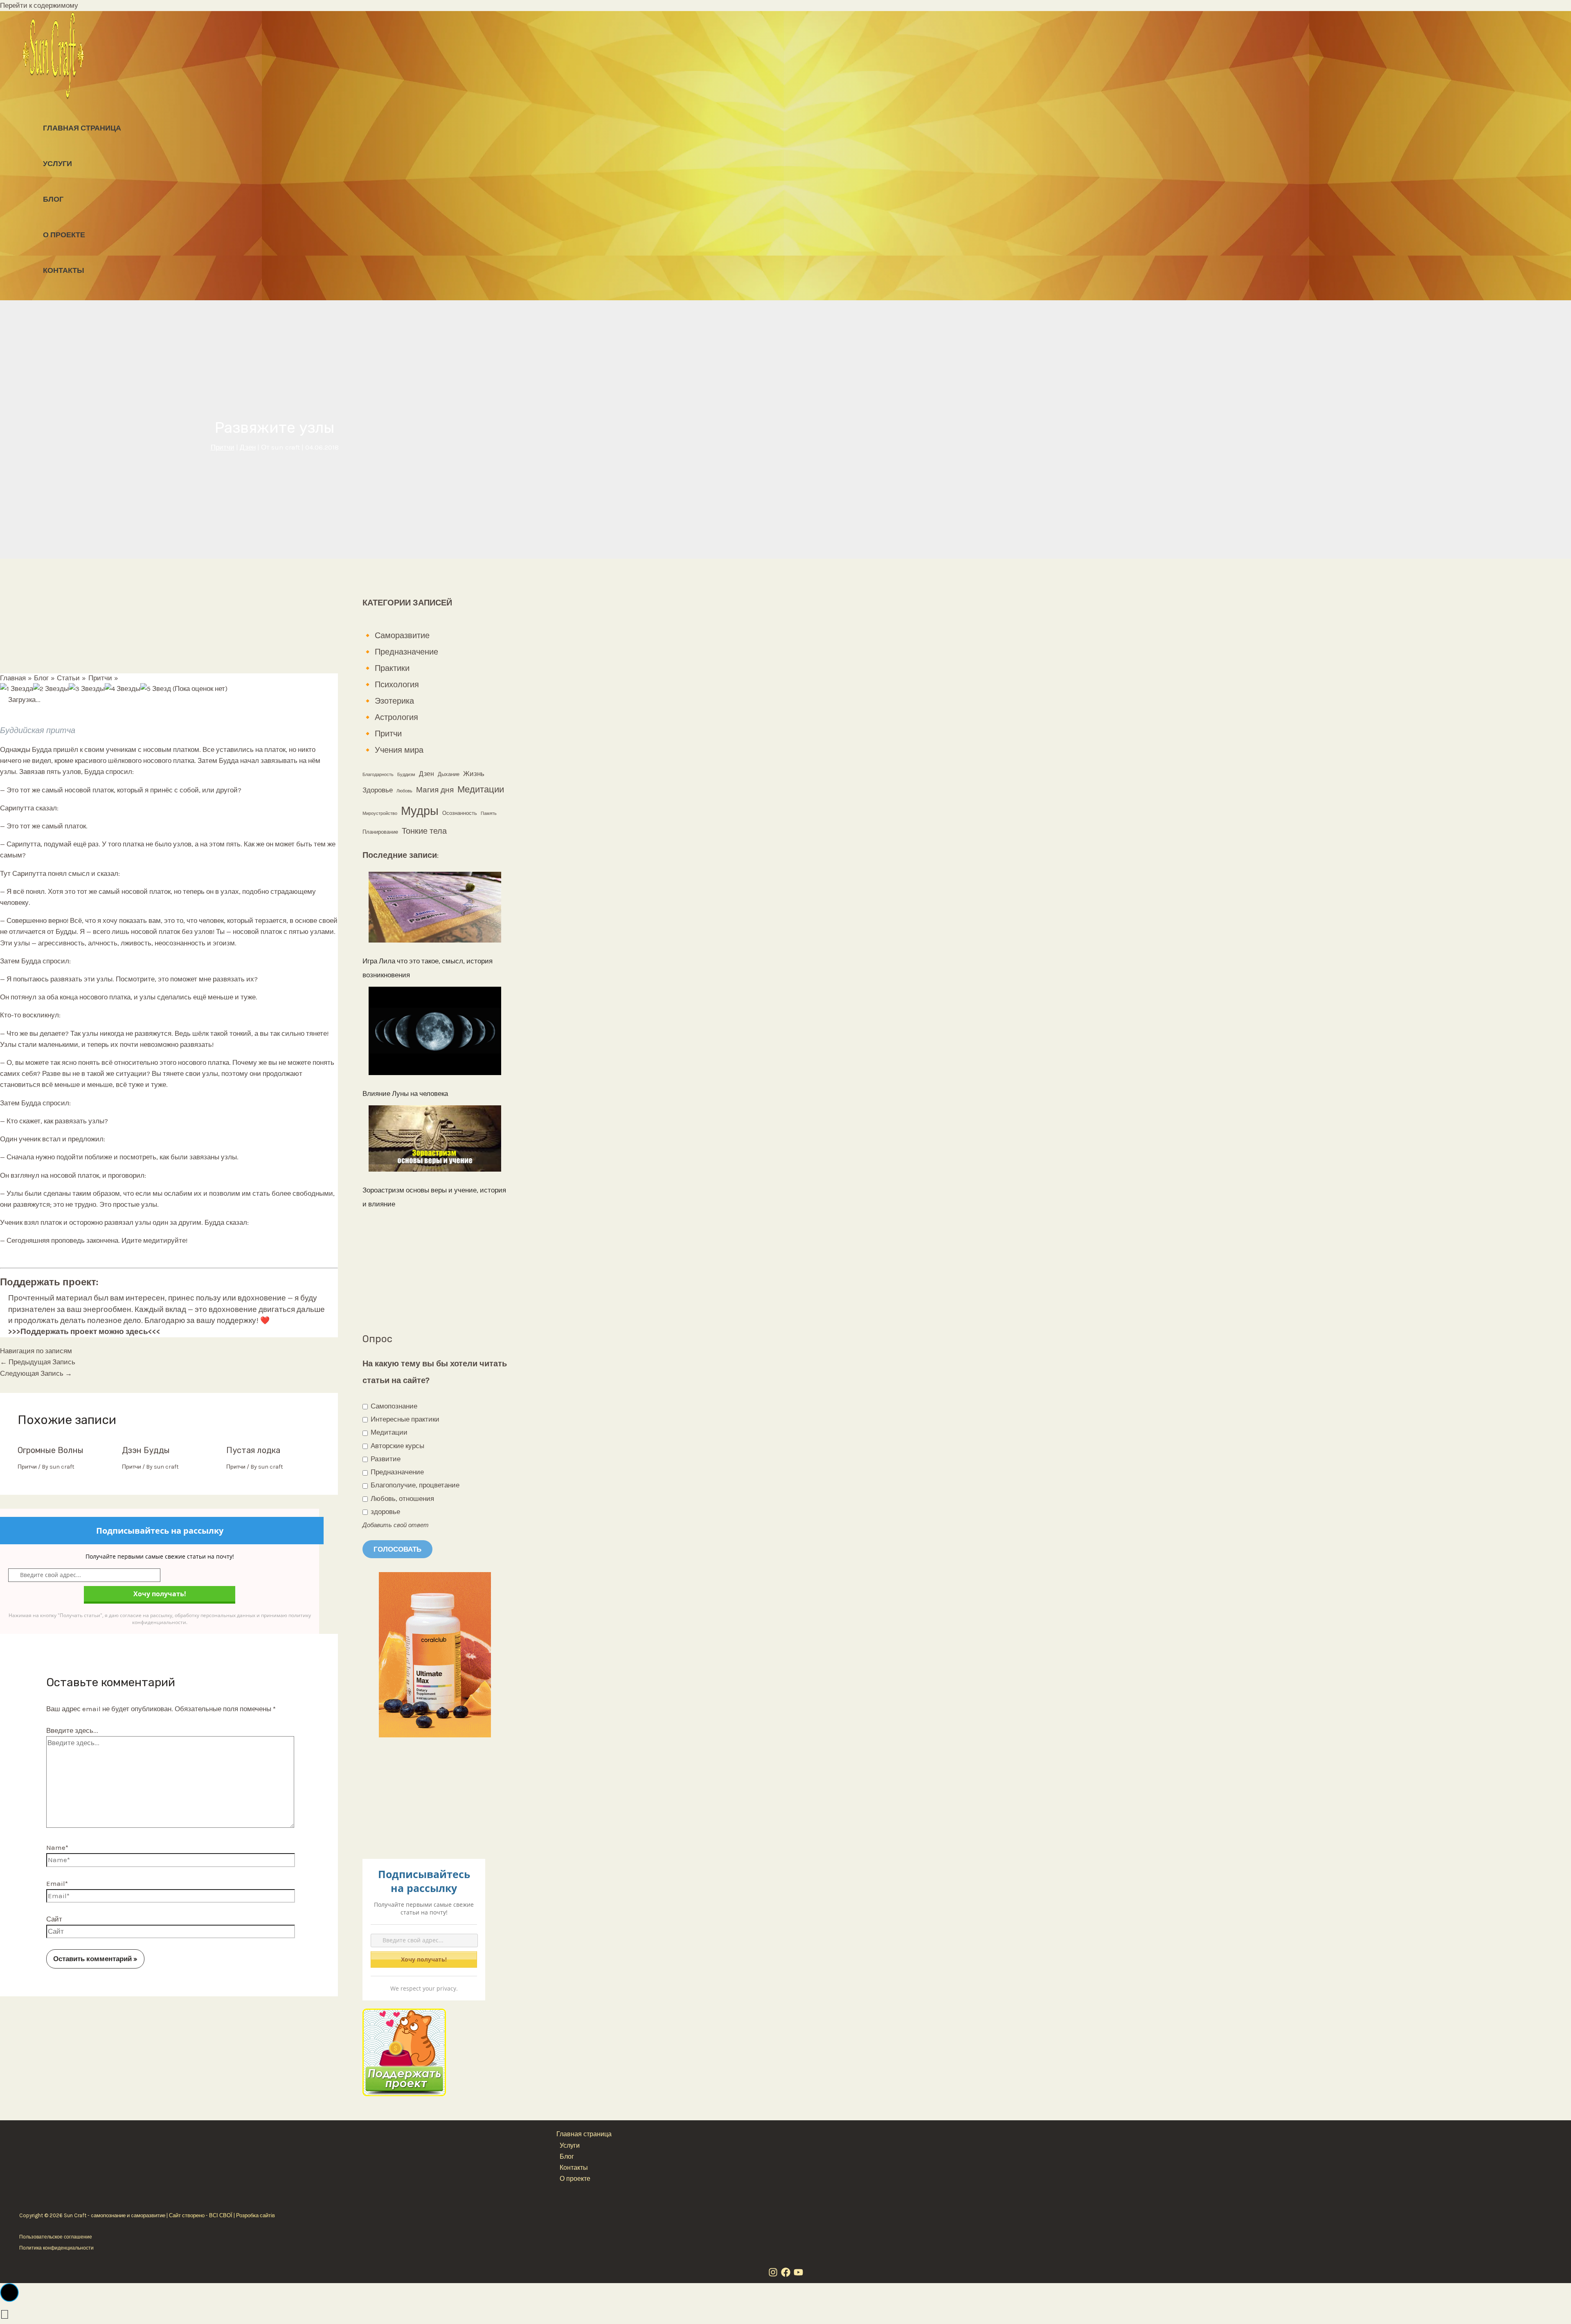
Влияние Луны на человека (405, 1093)
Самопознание (393, 1406)
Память (489, 813)
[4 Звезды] (123, 689)
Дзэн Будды (146, 1450)
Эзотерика (394, 701)
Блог (53, 199)
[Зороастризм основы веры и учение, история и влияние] (435, 1141)
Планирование (380, 832)
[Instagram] (773, 2275)
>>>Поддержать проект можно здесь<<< (84, 1332)
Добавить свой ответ (396, 1525)
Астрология (396, 717)
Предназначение (406, 652)
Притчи (223, 447)
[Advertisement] (169, 616)
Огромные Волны (51, 1450)
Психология (397, 685)
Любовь (404, 791)
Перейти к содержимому (39, 5)
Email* (57, 1883)
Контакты (64, 270)
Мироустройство (380, 813)
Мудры (420, 811)
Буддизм (406, 775)
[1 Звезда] (17, 689)
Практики (392, 668)
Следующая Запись (36, 1373)
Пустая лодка (253, 1450)
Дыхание (449, 774)
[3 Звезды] (87, 689)
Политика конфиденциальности (56, 2248)
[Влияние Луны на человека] (435, 1033)
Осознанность (460, 813)
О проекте (64, 235)
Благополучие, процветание (414, 1485)
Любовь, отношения (402, 1498)
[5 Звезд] (156, 689)
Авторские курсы (397, 1446)
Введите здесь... (72, 1730)
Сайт (54, 1919)
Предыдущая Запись (38, 1362)
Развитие (385, 1459)
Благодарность (378, 775)
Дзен (248, 447)
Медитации (481, 790)
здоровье (385, 1512)
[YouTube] (798, 2275)
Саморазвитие (402, 636)
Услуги (57, 164)
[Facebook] (786, 2275)
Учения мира (399, 750)
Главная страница (82, 128)
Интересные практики (404, 1419)
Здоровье (378, 790)
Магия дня (435, 790)
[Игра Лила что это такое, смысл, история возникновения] (435, 910)
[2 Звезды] (51, 689)
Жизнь (474, 774)
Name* (57, 1847)
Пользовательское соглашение (56, 2237)
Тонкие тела (424, 831)
